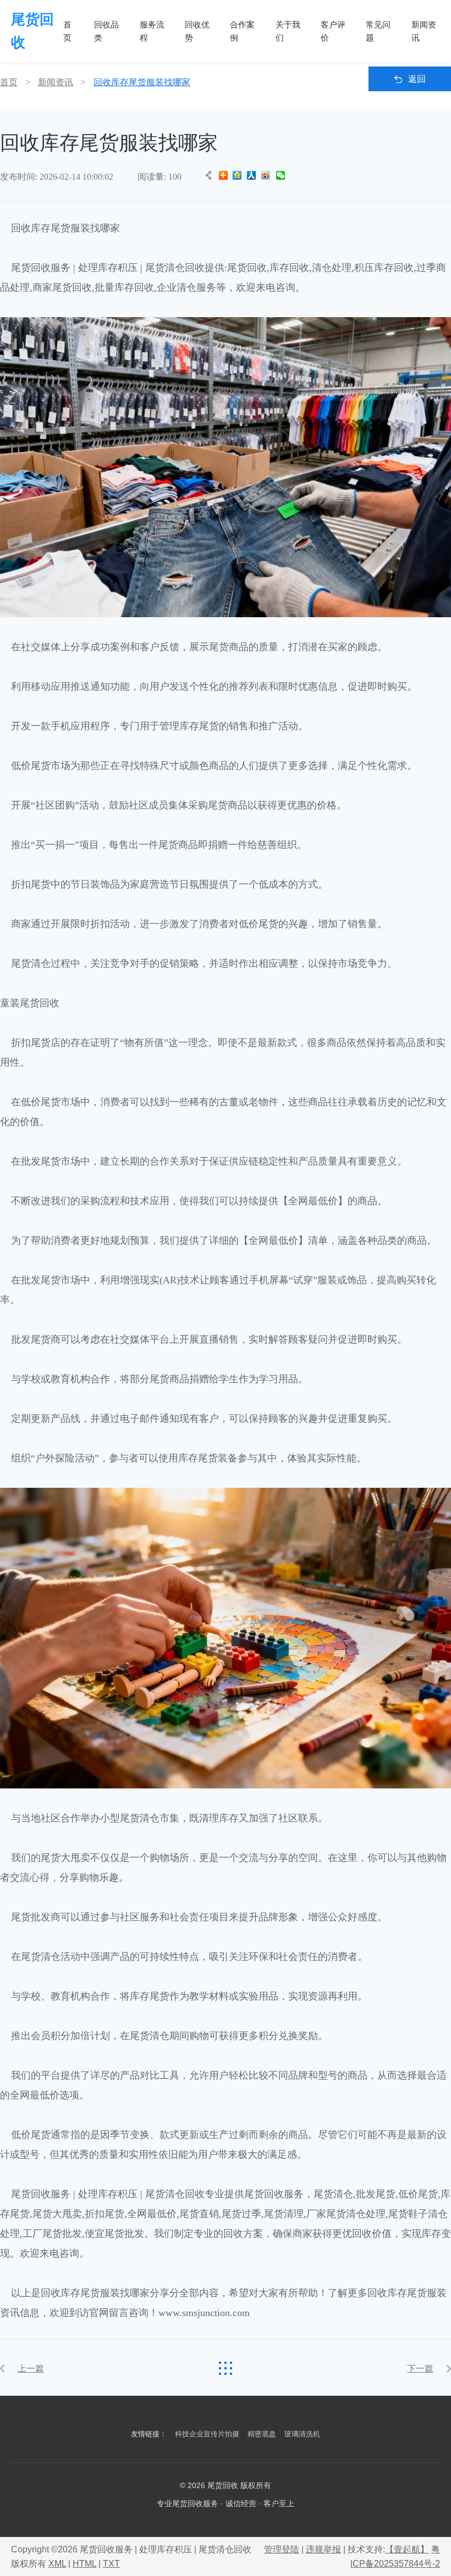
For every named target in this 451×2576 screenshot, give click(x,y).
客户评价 (333, 31)
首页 (67, 31)
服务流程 (152, 31)
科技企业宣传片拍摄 (207, 2434)
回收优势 (197, 31)
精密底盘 (262, 2434)
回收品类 (106, 31)
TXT (111, 2564)
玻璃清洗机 (302, 2434)
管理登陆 (282, 2549)
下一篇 (420, 2369)
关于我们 (288, 31)
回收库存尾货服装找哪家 (142, 82)
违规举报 (323, 2549)
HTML (84, 2564)
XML (57, 2564)
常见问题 (378, 31)
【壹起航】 (407, 2549)
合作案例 (242, 31)
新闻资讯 (424, 31)
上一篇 (31, 2369)
